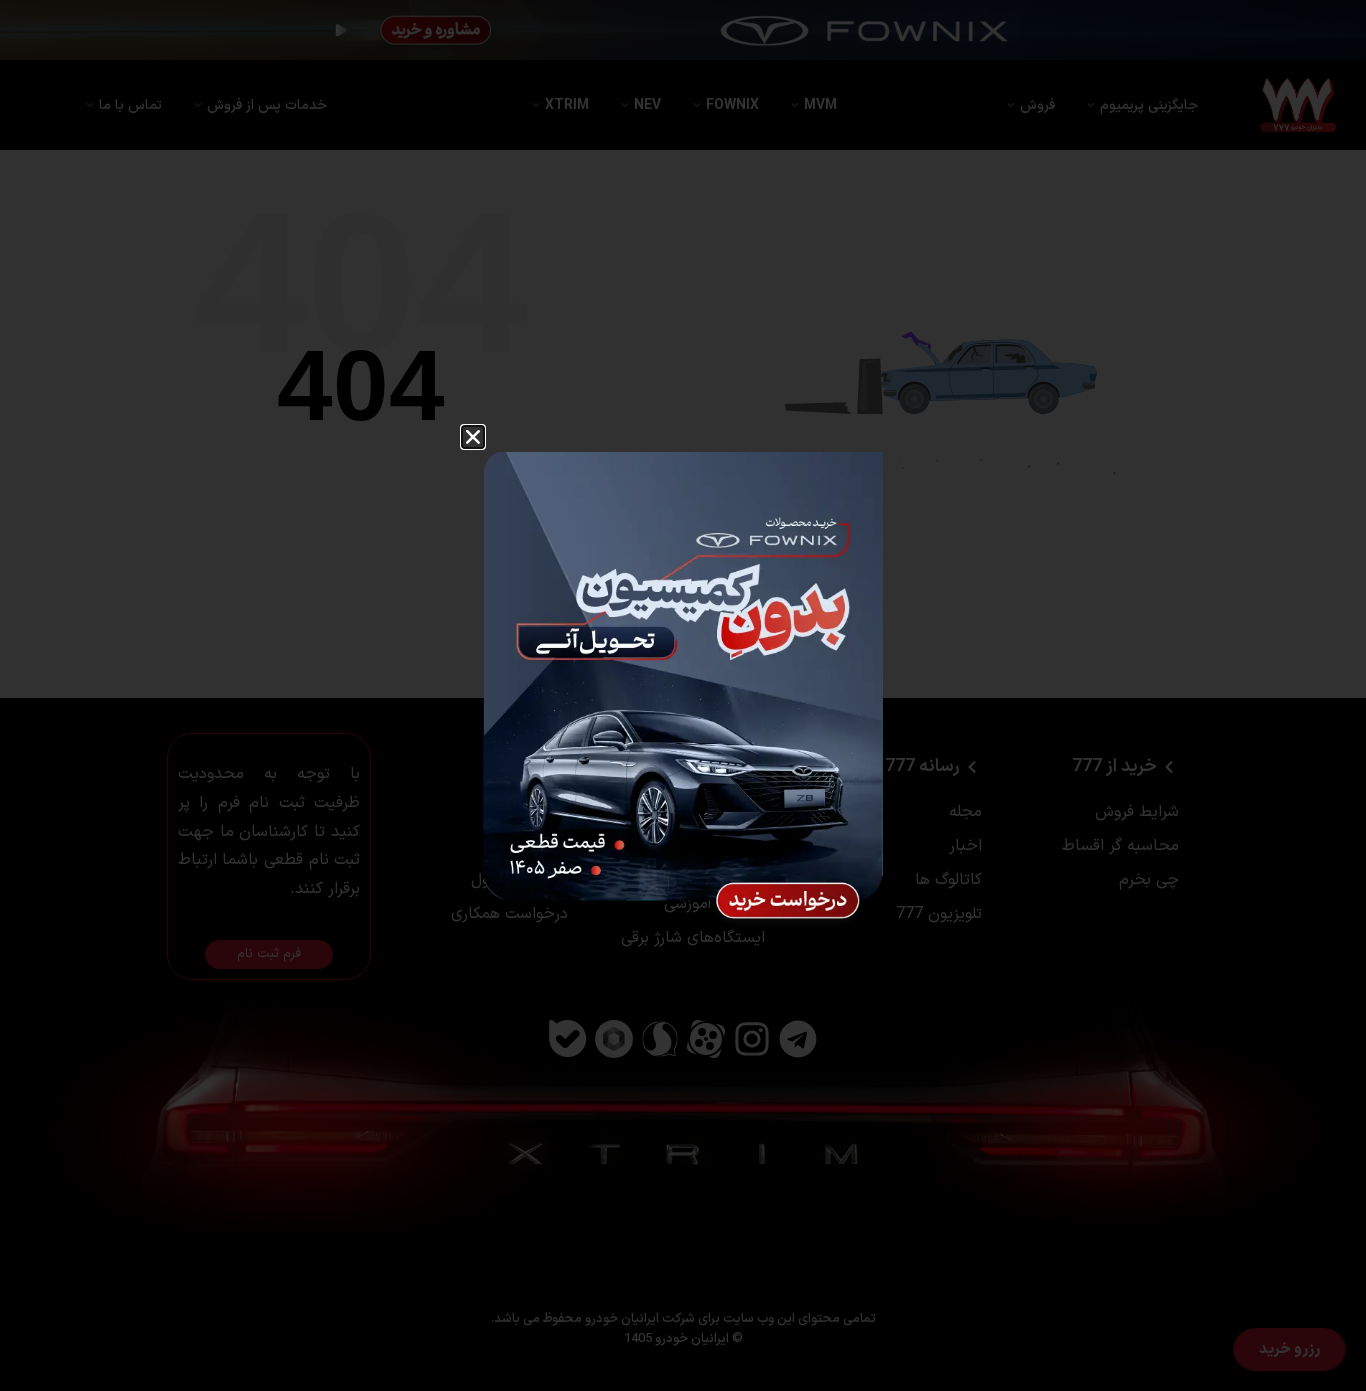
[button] (473, 437)
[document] (683, 695)
